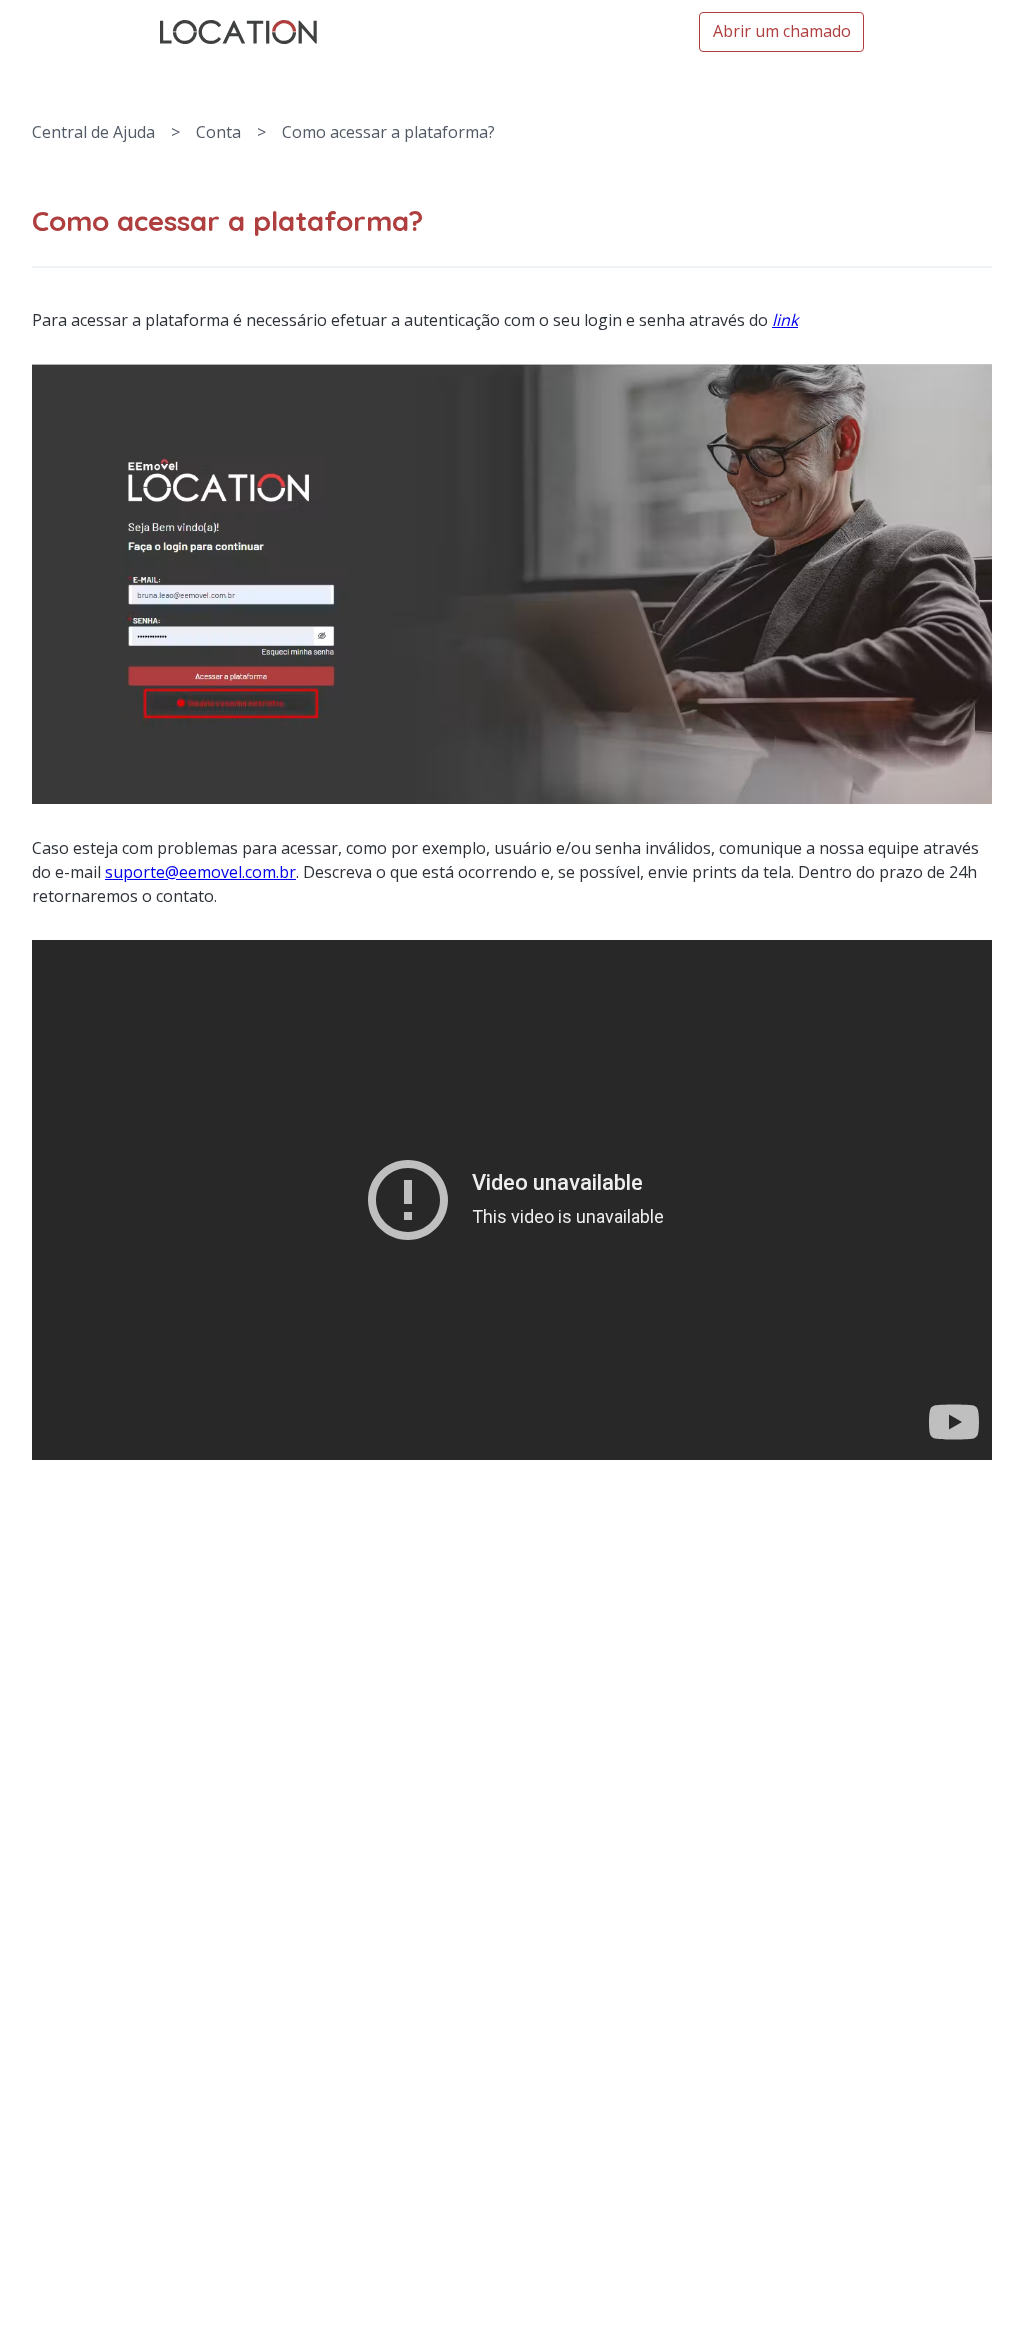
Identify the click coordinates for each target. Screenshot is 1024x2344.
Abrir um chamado (782, 31)
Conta (218, 132)
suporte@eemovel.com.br (200, 872)
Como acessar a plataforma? (388, 132)
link (785, 320)
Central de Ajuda (93, 132)
